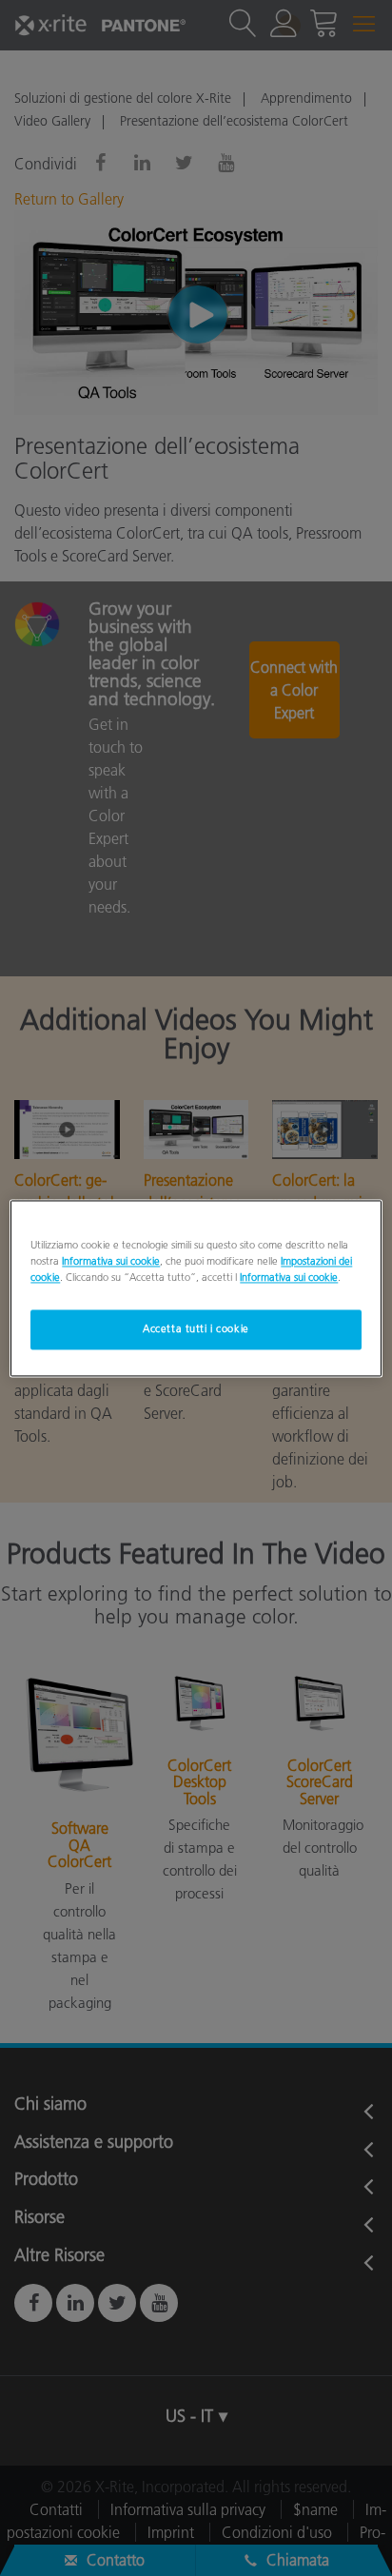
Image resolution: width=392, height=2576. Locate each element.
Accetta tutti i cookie (196, 1328)
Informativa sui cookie (111, 1261)
